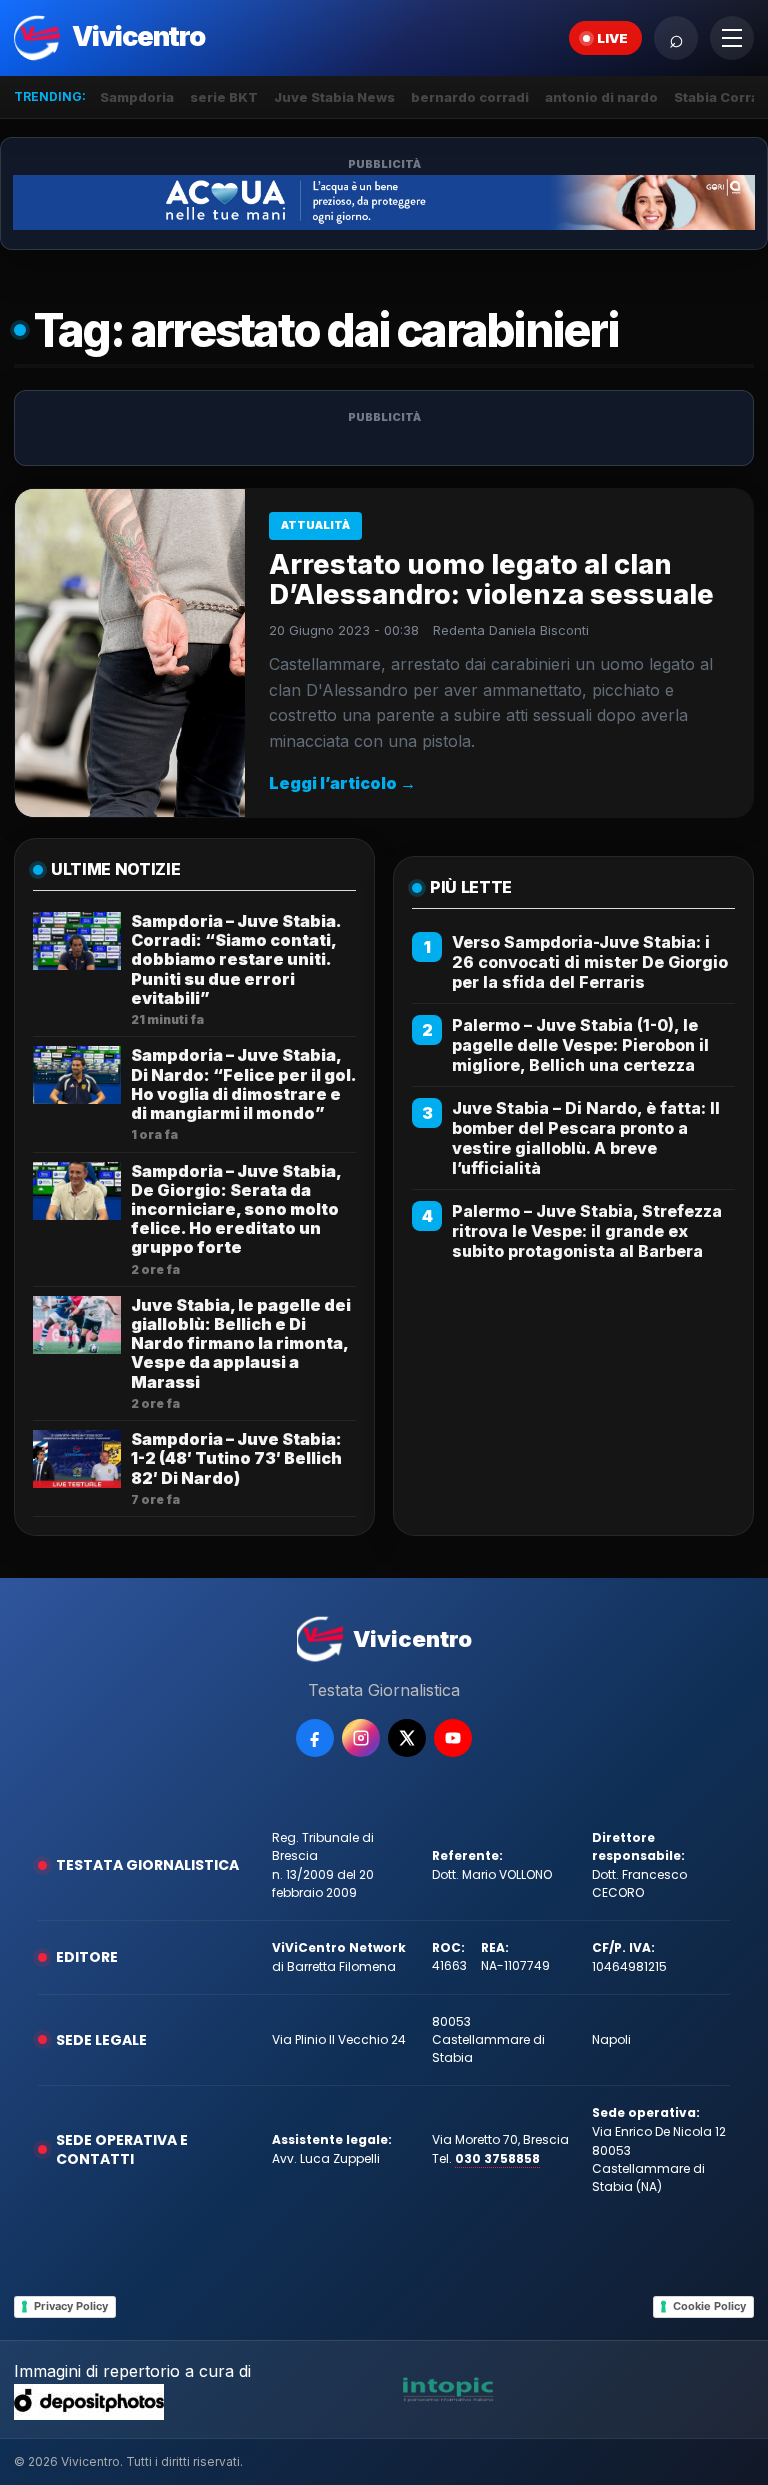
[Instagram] (361, 1738)
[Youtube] (453, 1738)
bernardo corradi (470, 97)
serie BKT (224, 97)
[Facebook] (315, 1738)
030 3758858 (497, 2158)
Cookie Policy (709, 2306)
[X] (407, 1738)
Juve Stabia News (334, 97)
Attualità (315, 525)
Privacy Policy (71, 2306)
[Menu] (732, 38)
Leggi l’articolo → (342, 783)
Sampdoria (137, 97)
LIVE (612, 38)
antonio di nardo (601, 97)
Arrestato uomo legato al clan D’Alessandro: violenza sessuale (491, 579)
